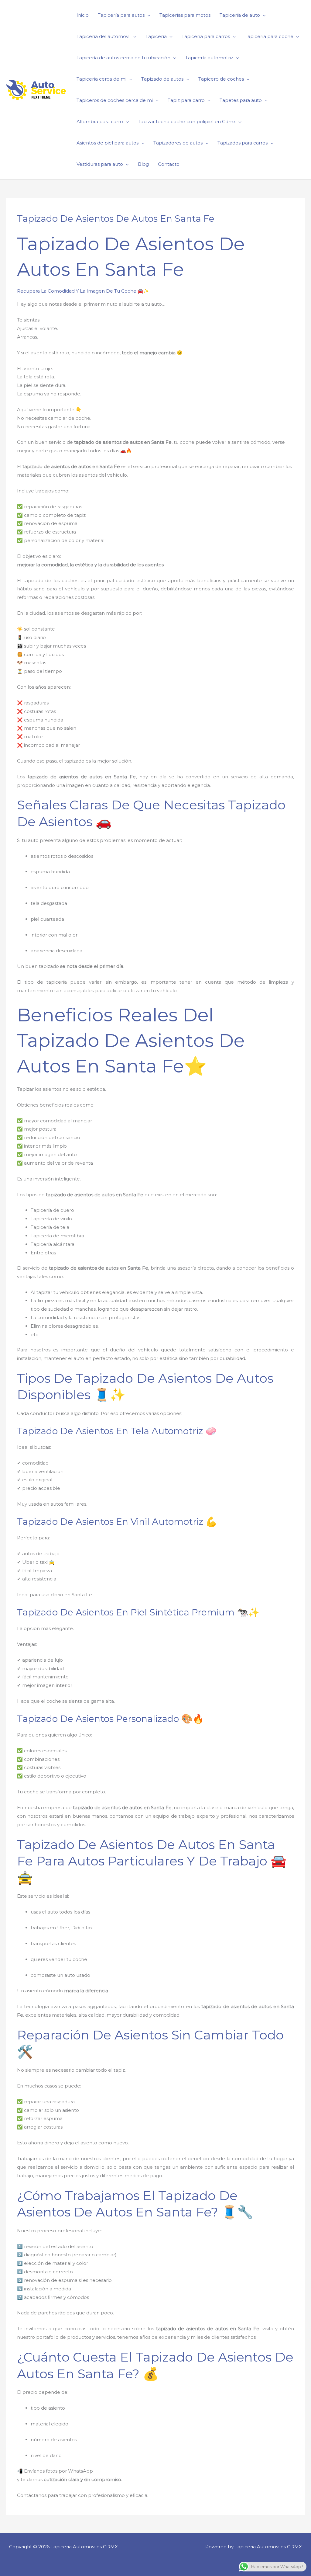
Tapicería (156, 36)
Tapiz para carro (186, 100)
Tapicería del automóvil (104, 36)
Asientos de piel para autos (108, 143)
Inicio (83, 15)
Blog (143, 164)
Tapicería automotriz (209, 58)
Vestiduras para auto (100, 164)
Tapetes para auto (241, 100)
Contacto (169, 164)
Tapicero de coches (221, 79)
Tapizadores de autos (178, 143)
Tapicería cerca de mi (101, 79)
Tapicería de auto (240, 15)
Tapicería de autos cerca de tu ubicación (123, 58)
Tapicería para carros (206, 36)
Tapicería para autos (121, 15)
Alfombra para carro (100, 122)
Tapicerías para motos (185, 15)
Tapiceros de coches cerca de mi (115, 100)
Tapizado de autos (162, 79)
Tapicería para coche (269, 36)
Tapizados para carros (243, 143)
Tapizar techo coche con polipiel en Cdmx (187, 122)
